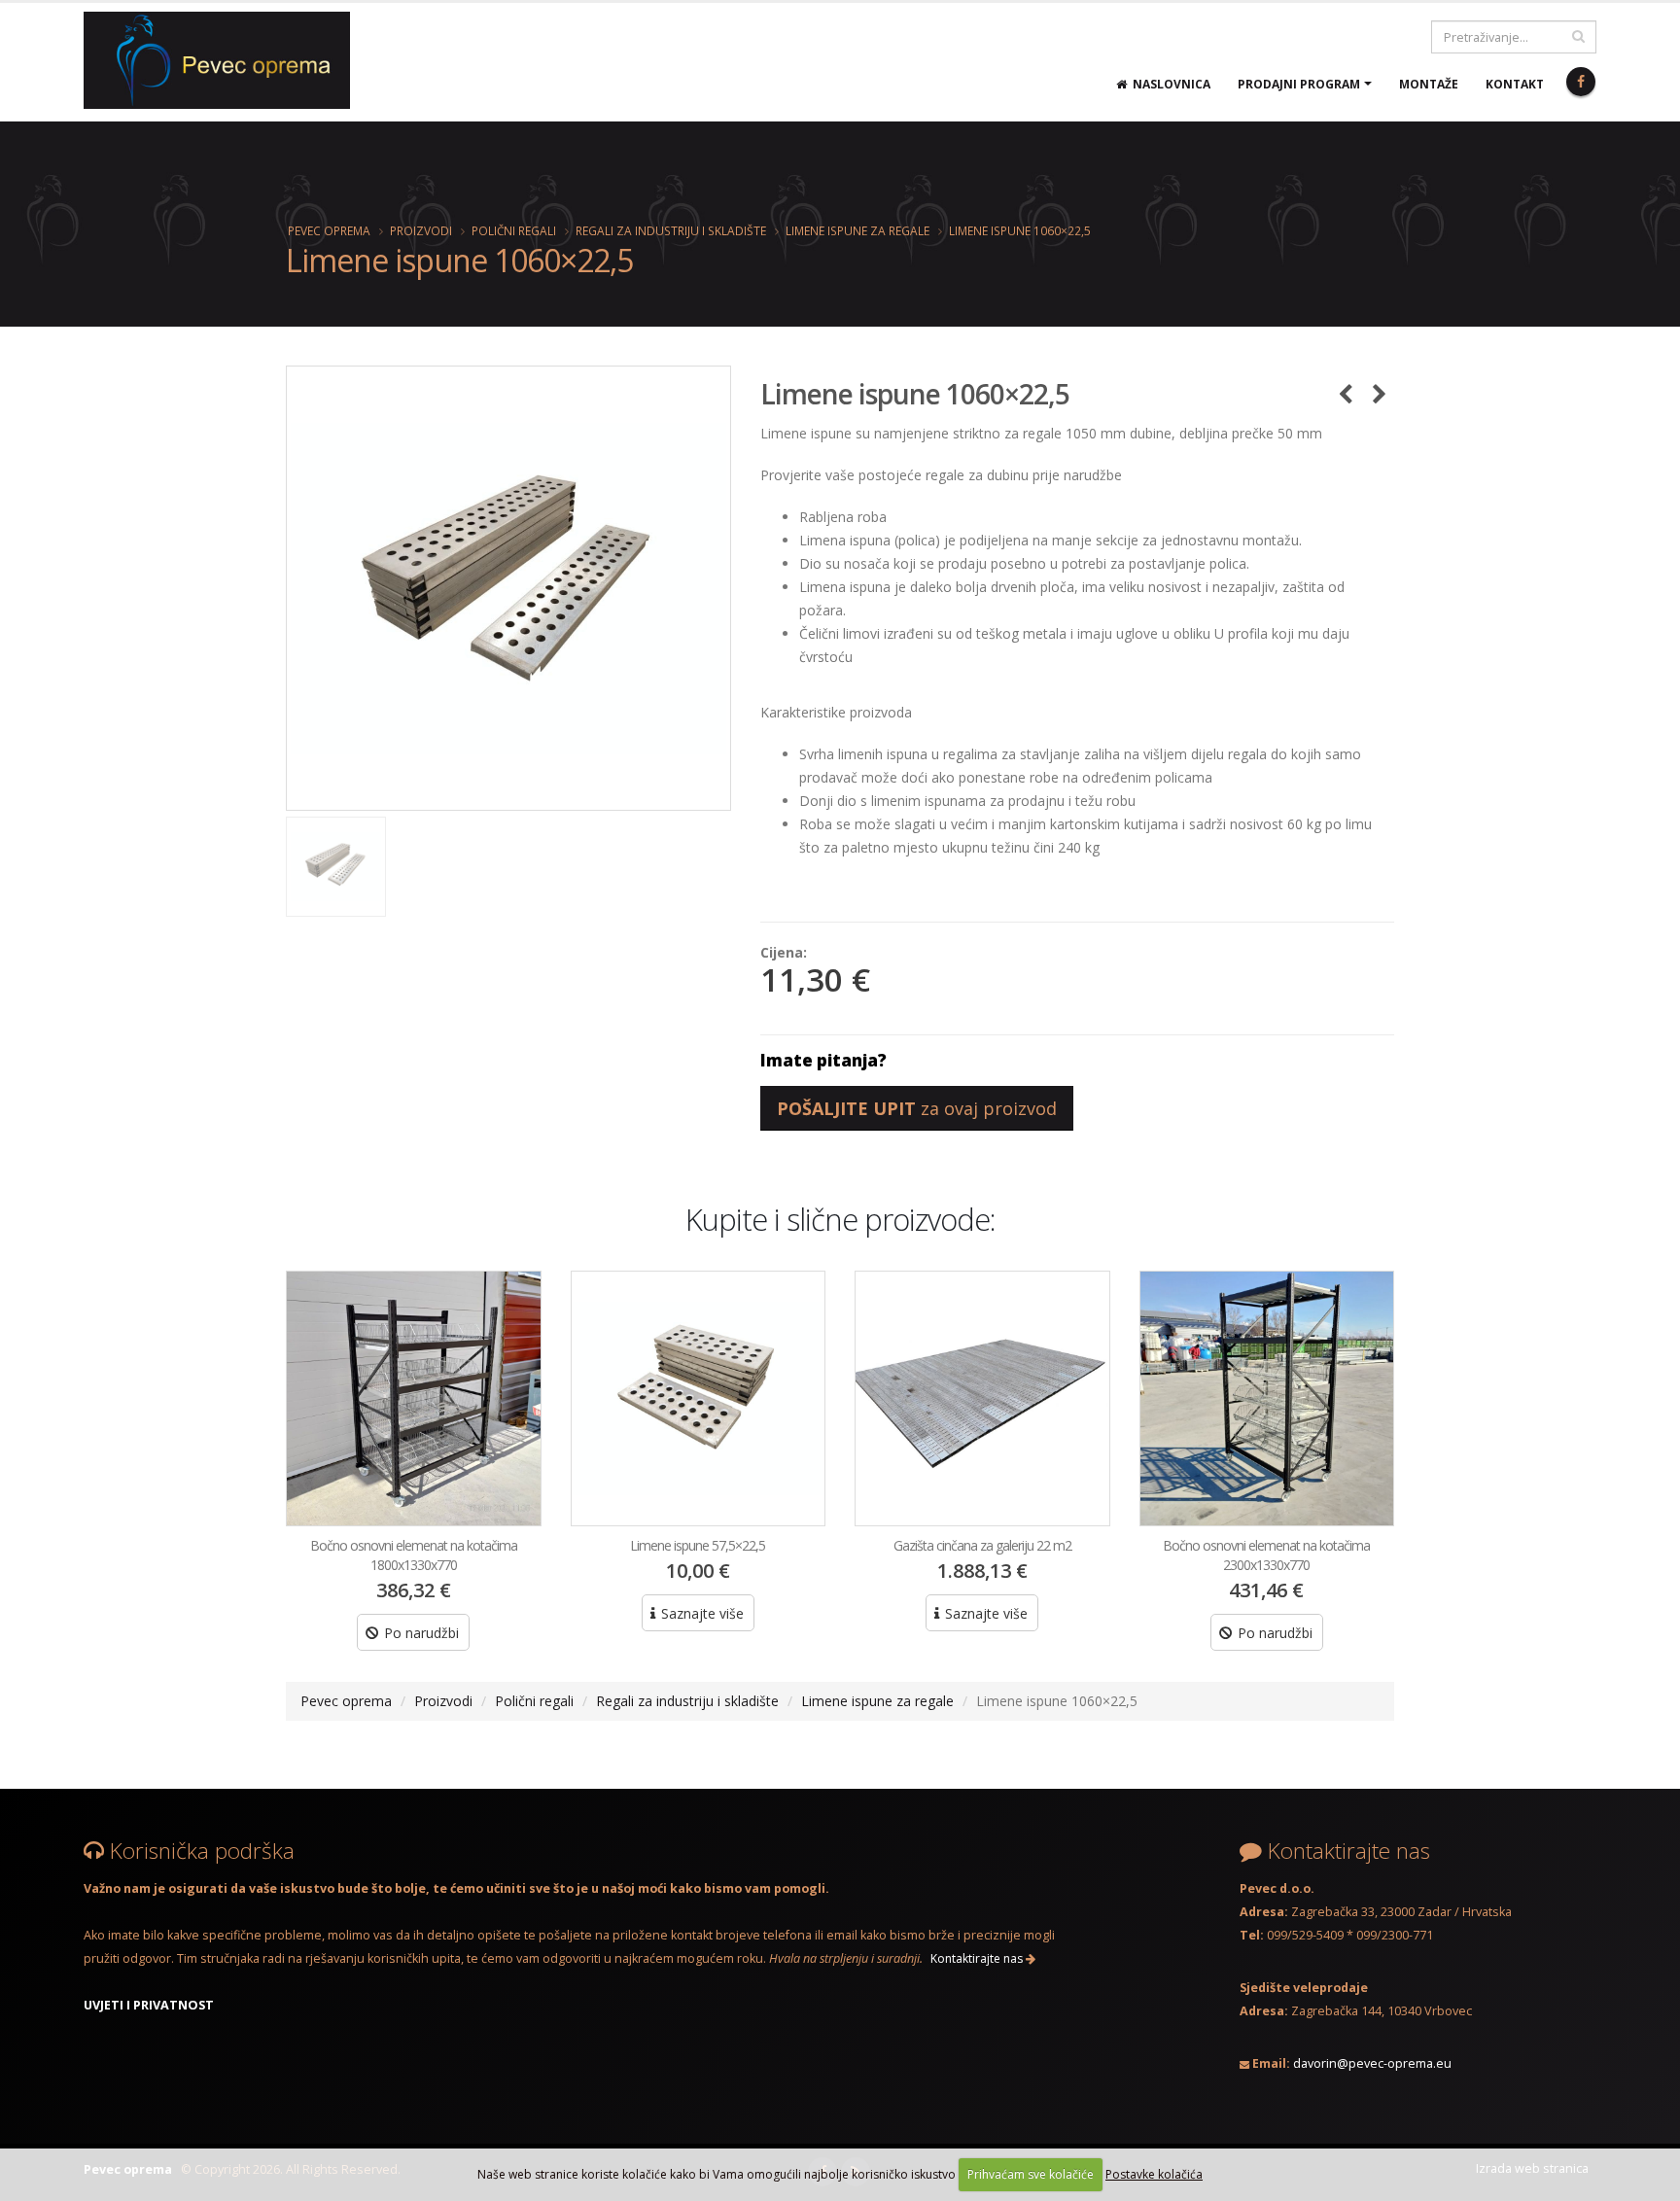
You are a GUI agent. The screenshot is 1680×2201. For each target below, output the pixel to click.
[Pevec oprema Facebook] (1581, 82)
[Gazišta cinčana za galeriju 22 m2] (982, 1398)
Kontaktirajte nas (978, 1958)
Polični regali (514, 230)
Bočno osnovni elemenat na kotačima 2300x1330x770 (1266, 1555)
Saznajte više (700, 1613)
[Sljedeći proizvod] (1379, 394)
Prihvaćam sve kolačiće (1031, 2174)
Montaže (1429, 84)
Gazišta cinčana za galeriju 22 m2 (982, 1545)
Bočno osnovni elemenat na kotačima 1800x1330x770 (414, 1555)
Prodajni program (1299, 84)
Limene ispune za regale (857, 230)
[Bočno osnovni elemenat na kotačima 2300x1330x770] (1267, 1398)
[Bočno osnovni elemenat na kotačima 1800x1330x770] (414, 1398)
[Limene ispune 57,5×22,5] (699, 1398)
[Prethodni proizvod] (1345, 394)
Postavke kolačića (1154, 2174)
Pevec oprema (329, 230)
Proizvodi (421, 230)
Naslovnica (1169, 84)
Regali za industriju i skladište (671, 230)
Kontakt (1515, 84)
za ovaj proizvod (917, 1108)
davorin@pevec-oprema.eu (1372, 2063)
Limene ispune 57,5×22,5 (698, 1545)
